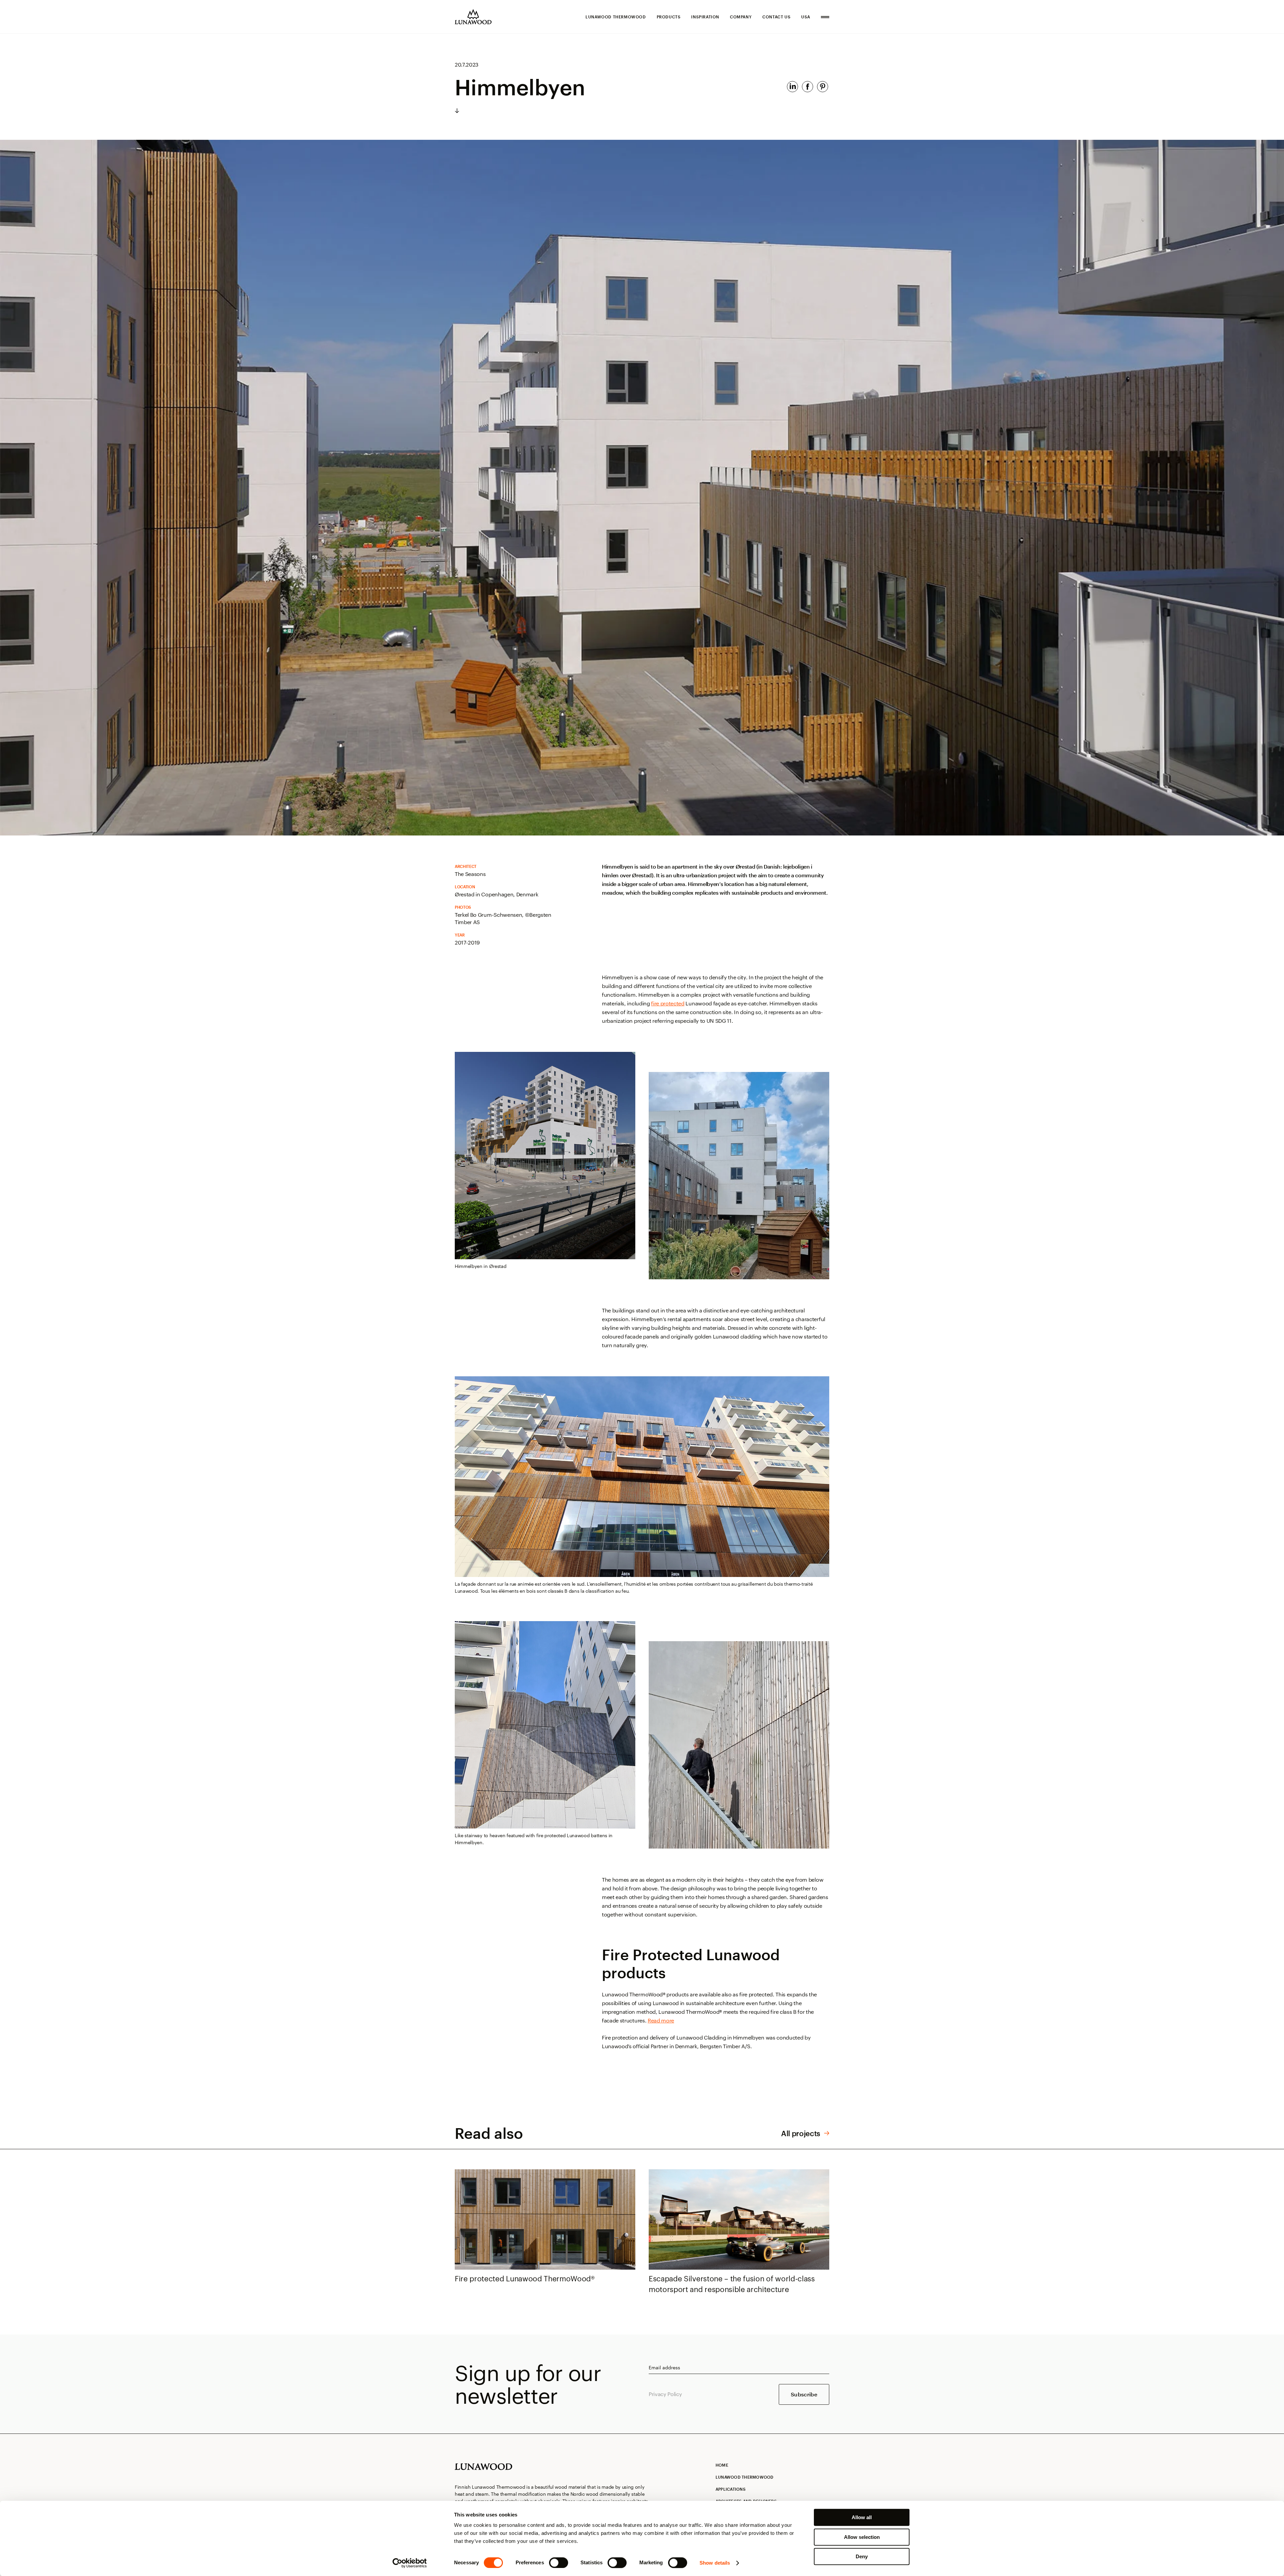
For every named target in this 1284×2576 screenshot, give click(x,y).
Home (722, 2465)
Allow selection (862, 2537)
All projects (801, 2133)
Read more (661, 2020)
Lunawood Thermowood (616, 17)
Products (669, 17)
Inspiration (705, 17)
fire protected (668, 1003)
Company (741, 17)
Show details (715, 2563)
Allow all (862, 2517)
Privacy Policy (665, 2394)
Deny (862, 2556)
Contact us (776, 17)
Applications (731, 2489)
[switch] (559, 2563)
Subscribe (804, 2394)
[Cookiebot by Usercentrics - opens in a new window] (410, 2563)
